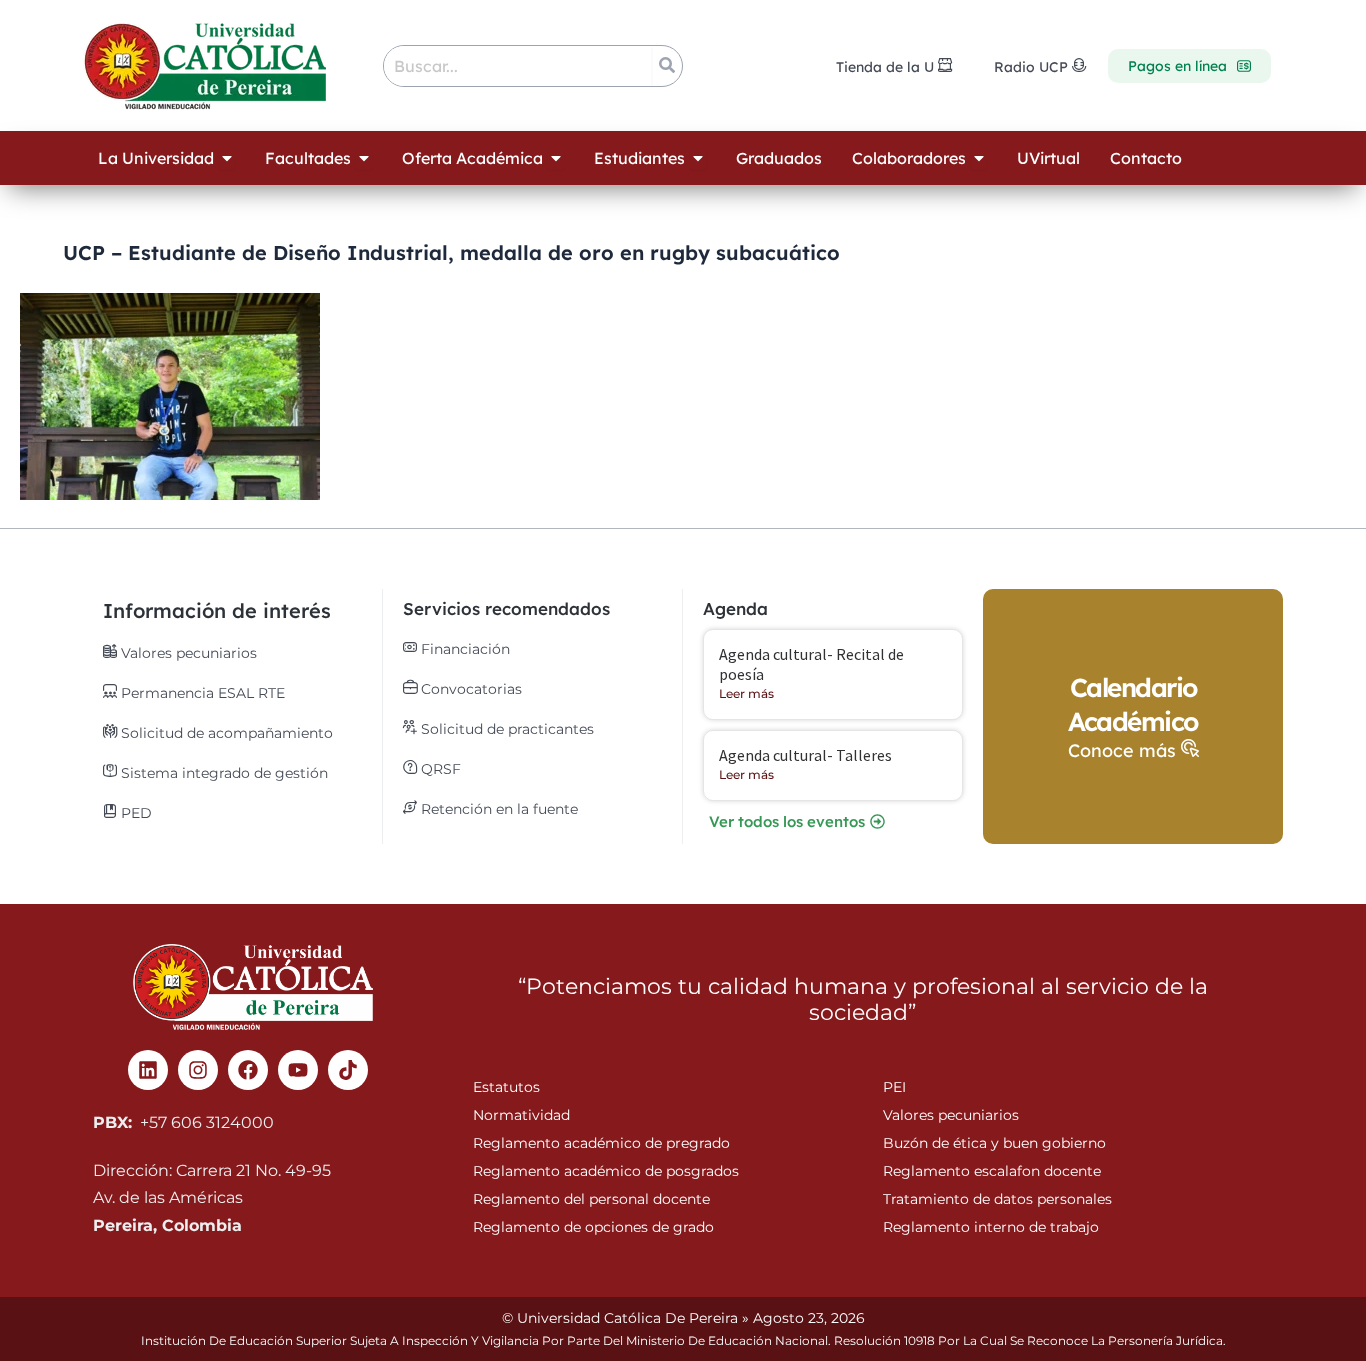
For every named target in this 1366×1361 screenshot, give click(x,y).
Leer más (746, 693)
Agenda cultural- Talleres (805, 755)
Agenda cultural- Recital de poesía (811, 663)
